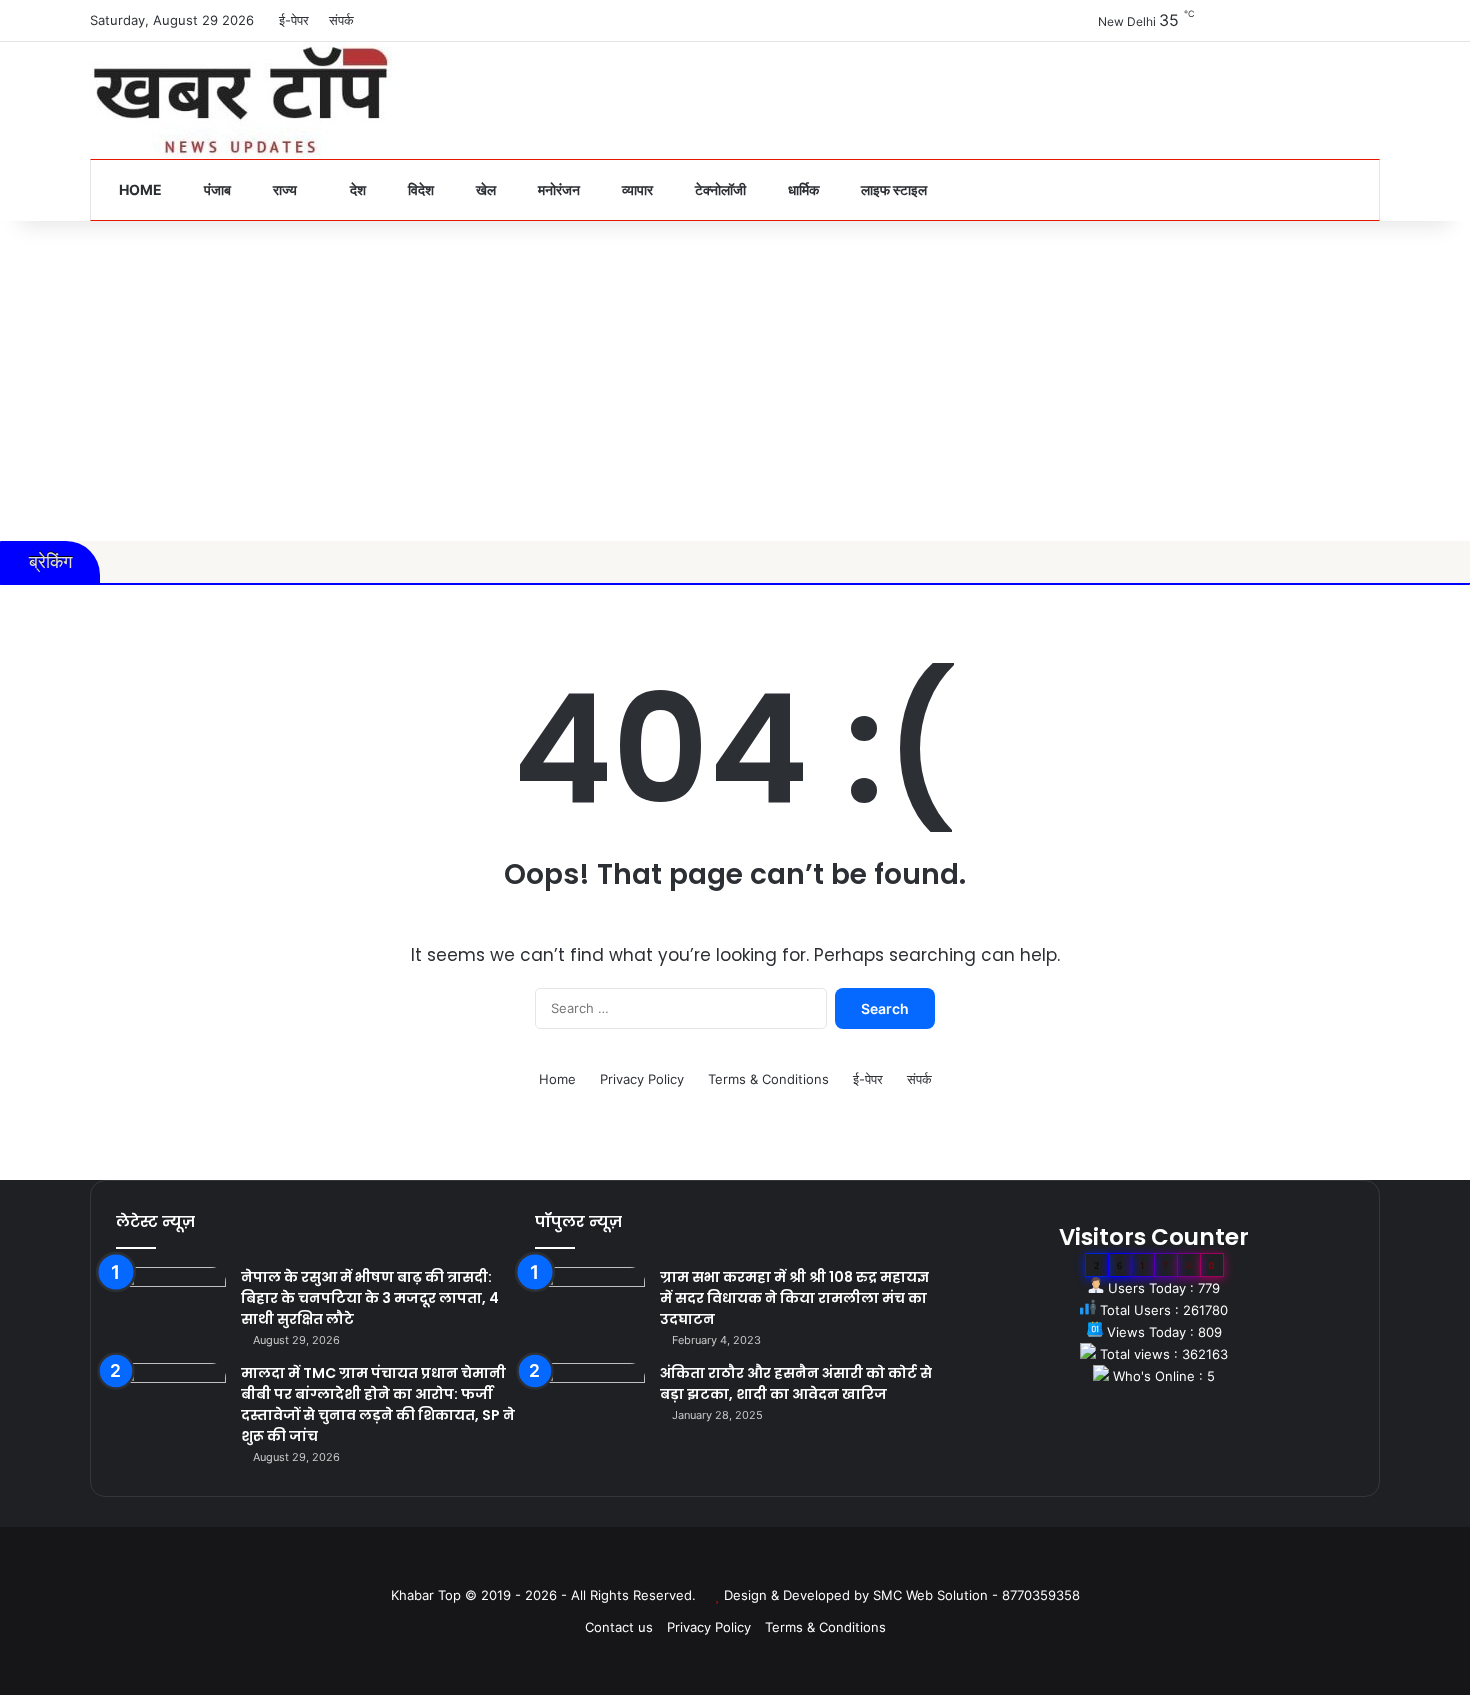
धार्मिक (802, 189)
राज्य (283, 189)
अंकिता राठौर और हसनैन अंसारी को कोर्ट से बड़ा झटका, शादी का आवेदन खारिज (796, 1383)
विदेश (419, 189)
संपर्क (341, 20)
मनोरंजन (557, 189)
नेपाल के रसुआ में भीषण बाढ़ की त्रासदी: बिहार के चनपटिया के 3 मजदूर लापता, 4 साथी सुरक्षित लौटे (370, 1298)
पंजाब (216, 189)
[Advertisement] (735, 381)
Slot (721, 1563)
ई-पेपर (294, 20)
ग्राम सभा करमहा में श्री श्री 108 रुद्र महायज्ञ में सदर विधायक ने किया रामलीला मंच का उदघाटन (794, 1298)
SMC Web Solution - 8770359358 (976, 1595)
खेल (484, 189)
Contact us (619, 1627)
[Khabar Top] (241, 100)
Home (139, 189)
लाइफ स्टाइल (892, 189)
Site (749, 1563)
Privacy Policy (642, 1079)
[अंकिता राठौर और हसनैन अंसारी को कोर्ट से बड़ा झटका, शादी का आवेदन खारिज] (590, 1400)
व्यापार (636, 189)
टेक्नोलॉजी (719, 189)
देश (356, 189)
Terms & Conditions (768, 1079)
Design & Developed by (798, 1595)
